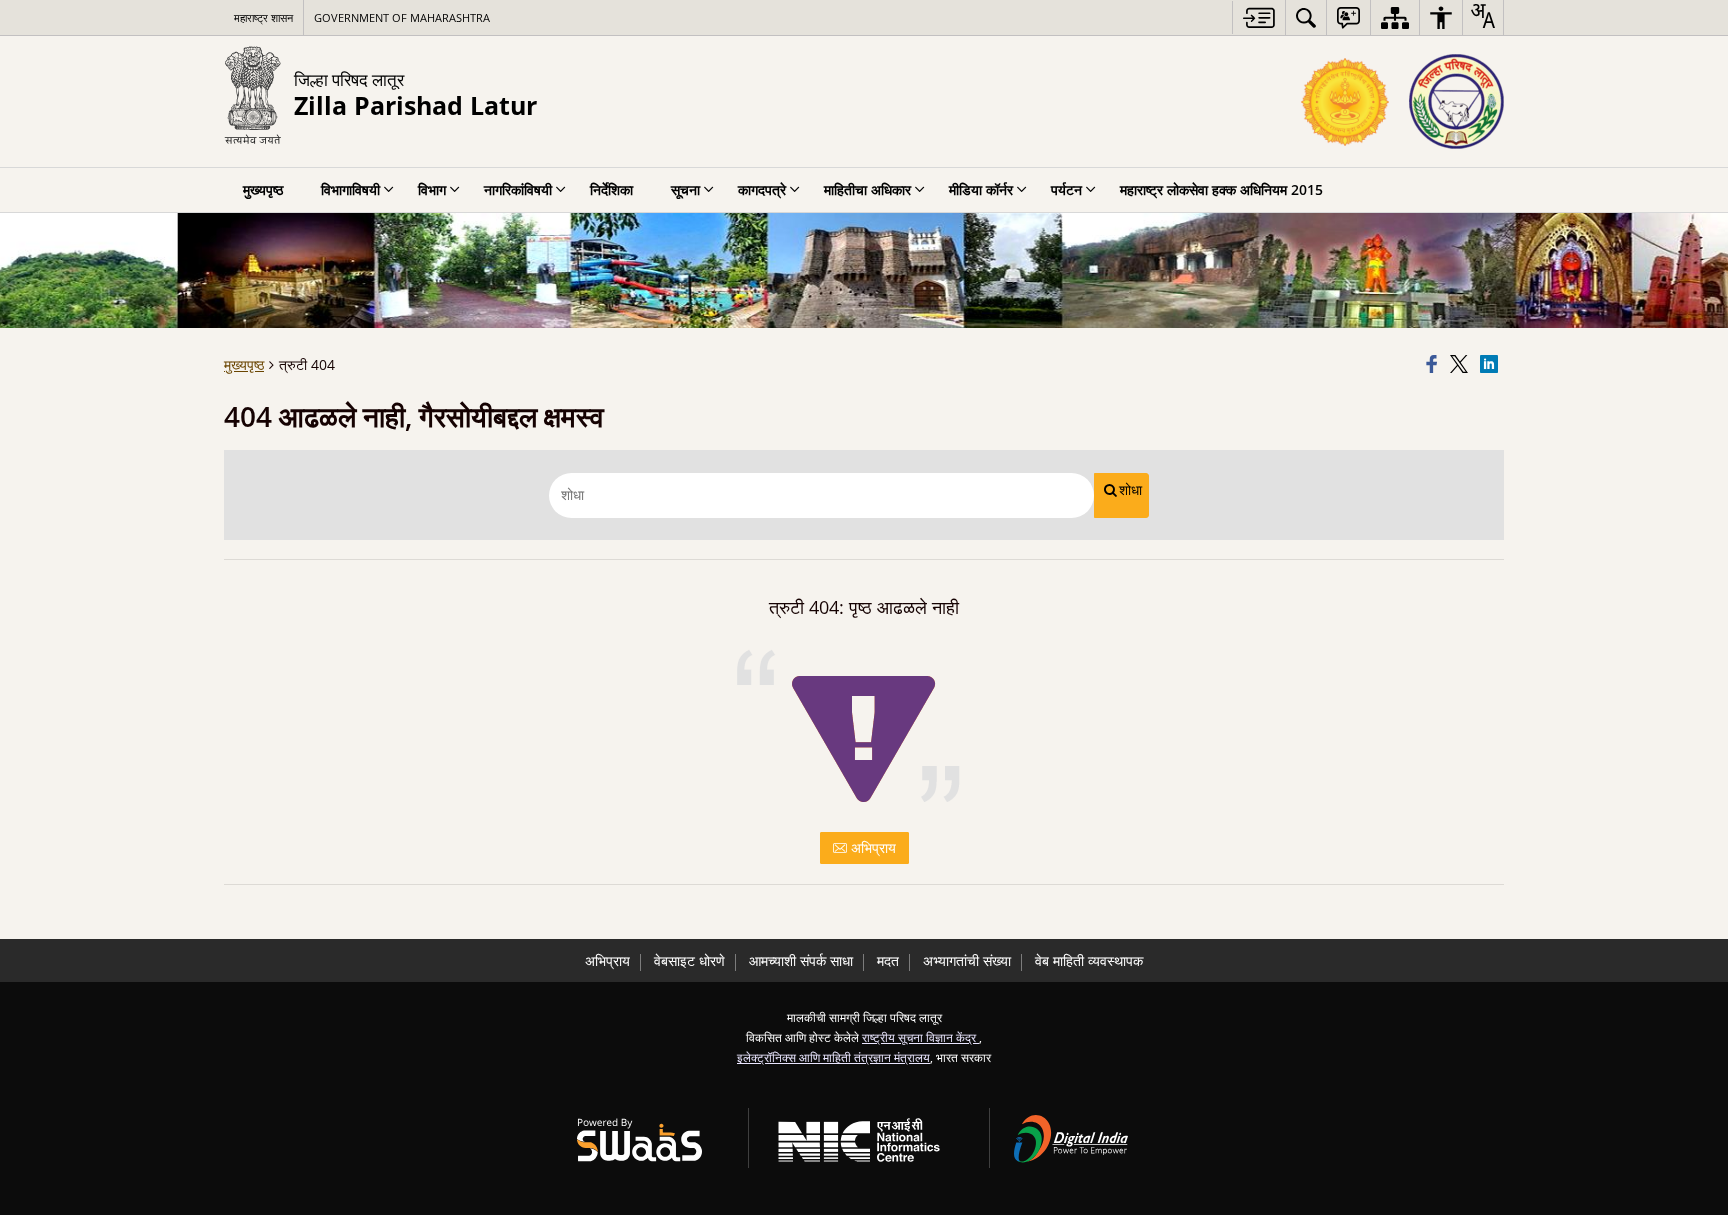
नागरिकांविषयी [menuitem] (518, 189)
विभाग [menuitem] (432, 189)
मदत (888, 960)
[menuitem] (1306, 17)
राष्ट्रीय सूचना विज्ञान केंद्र (920, 1037)
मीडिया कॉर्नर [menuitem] (981, 189)
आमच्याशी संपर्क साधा (801, 960)
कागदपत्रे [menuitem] (762, 189)
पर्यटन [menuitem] (1066, 189)
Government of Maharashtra (402, 17)
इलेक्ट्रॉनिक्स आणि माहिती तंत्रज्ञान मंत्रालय (833, 1057)
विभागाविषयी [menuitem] (350, 189)
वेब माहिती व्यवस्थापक (1089, 960)
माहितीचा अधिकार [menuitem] (867, 189)
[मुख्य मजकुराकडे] (1258, 17)
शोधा (1130, 490)
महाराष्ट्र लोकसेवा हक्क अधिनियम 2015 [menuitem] (1221, 189)
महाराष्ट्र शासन (263, 17)
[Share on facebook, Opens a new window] (1435, 365)
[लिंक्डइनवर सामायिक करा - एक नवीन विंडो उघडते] (1492, 365)
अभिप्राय (871, 847)
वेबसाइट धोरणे (689, 960)
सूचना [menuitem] (685, 189)
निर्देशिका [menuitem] (611, 189)
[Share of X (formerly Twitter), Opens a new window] (1462, 365)
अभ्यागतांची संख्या (967, 960)
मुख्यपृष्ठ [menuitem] (263, 189)
